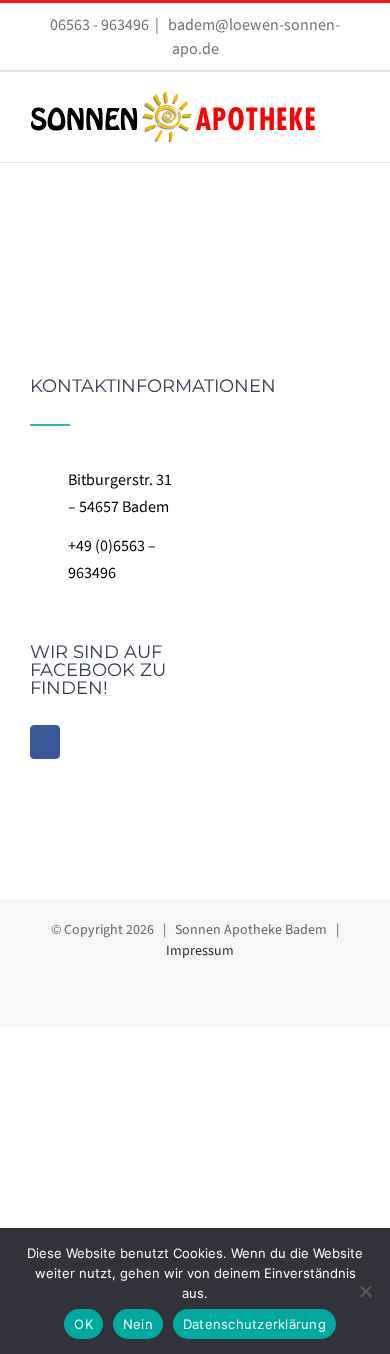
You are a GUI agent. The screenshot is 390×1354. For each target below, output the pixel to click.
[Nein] (365, 1291)
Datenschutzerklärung (254, 1324)
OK (83, 1324)
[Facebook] (45, 742)
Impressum (200, 951)
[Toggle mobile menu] (352, 114)
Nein (138, 1324)
